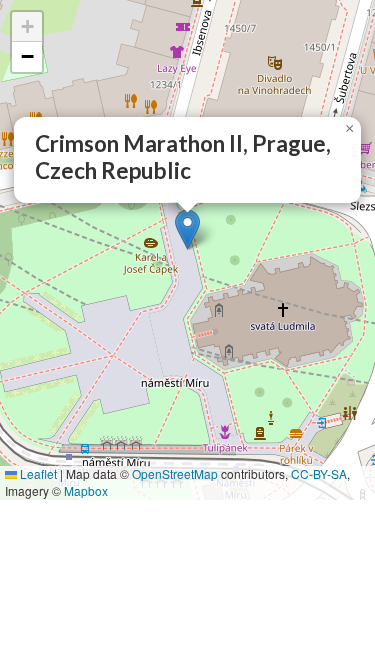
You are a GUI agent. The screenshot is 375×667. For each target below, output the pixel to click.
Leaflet (37, 473)
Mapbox (86, 490)
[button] (187, 229)
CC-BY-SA (319, 473)
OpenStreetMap (175, 473)
